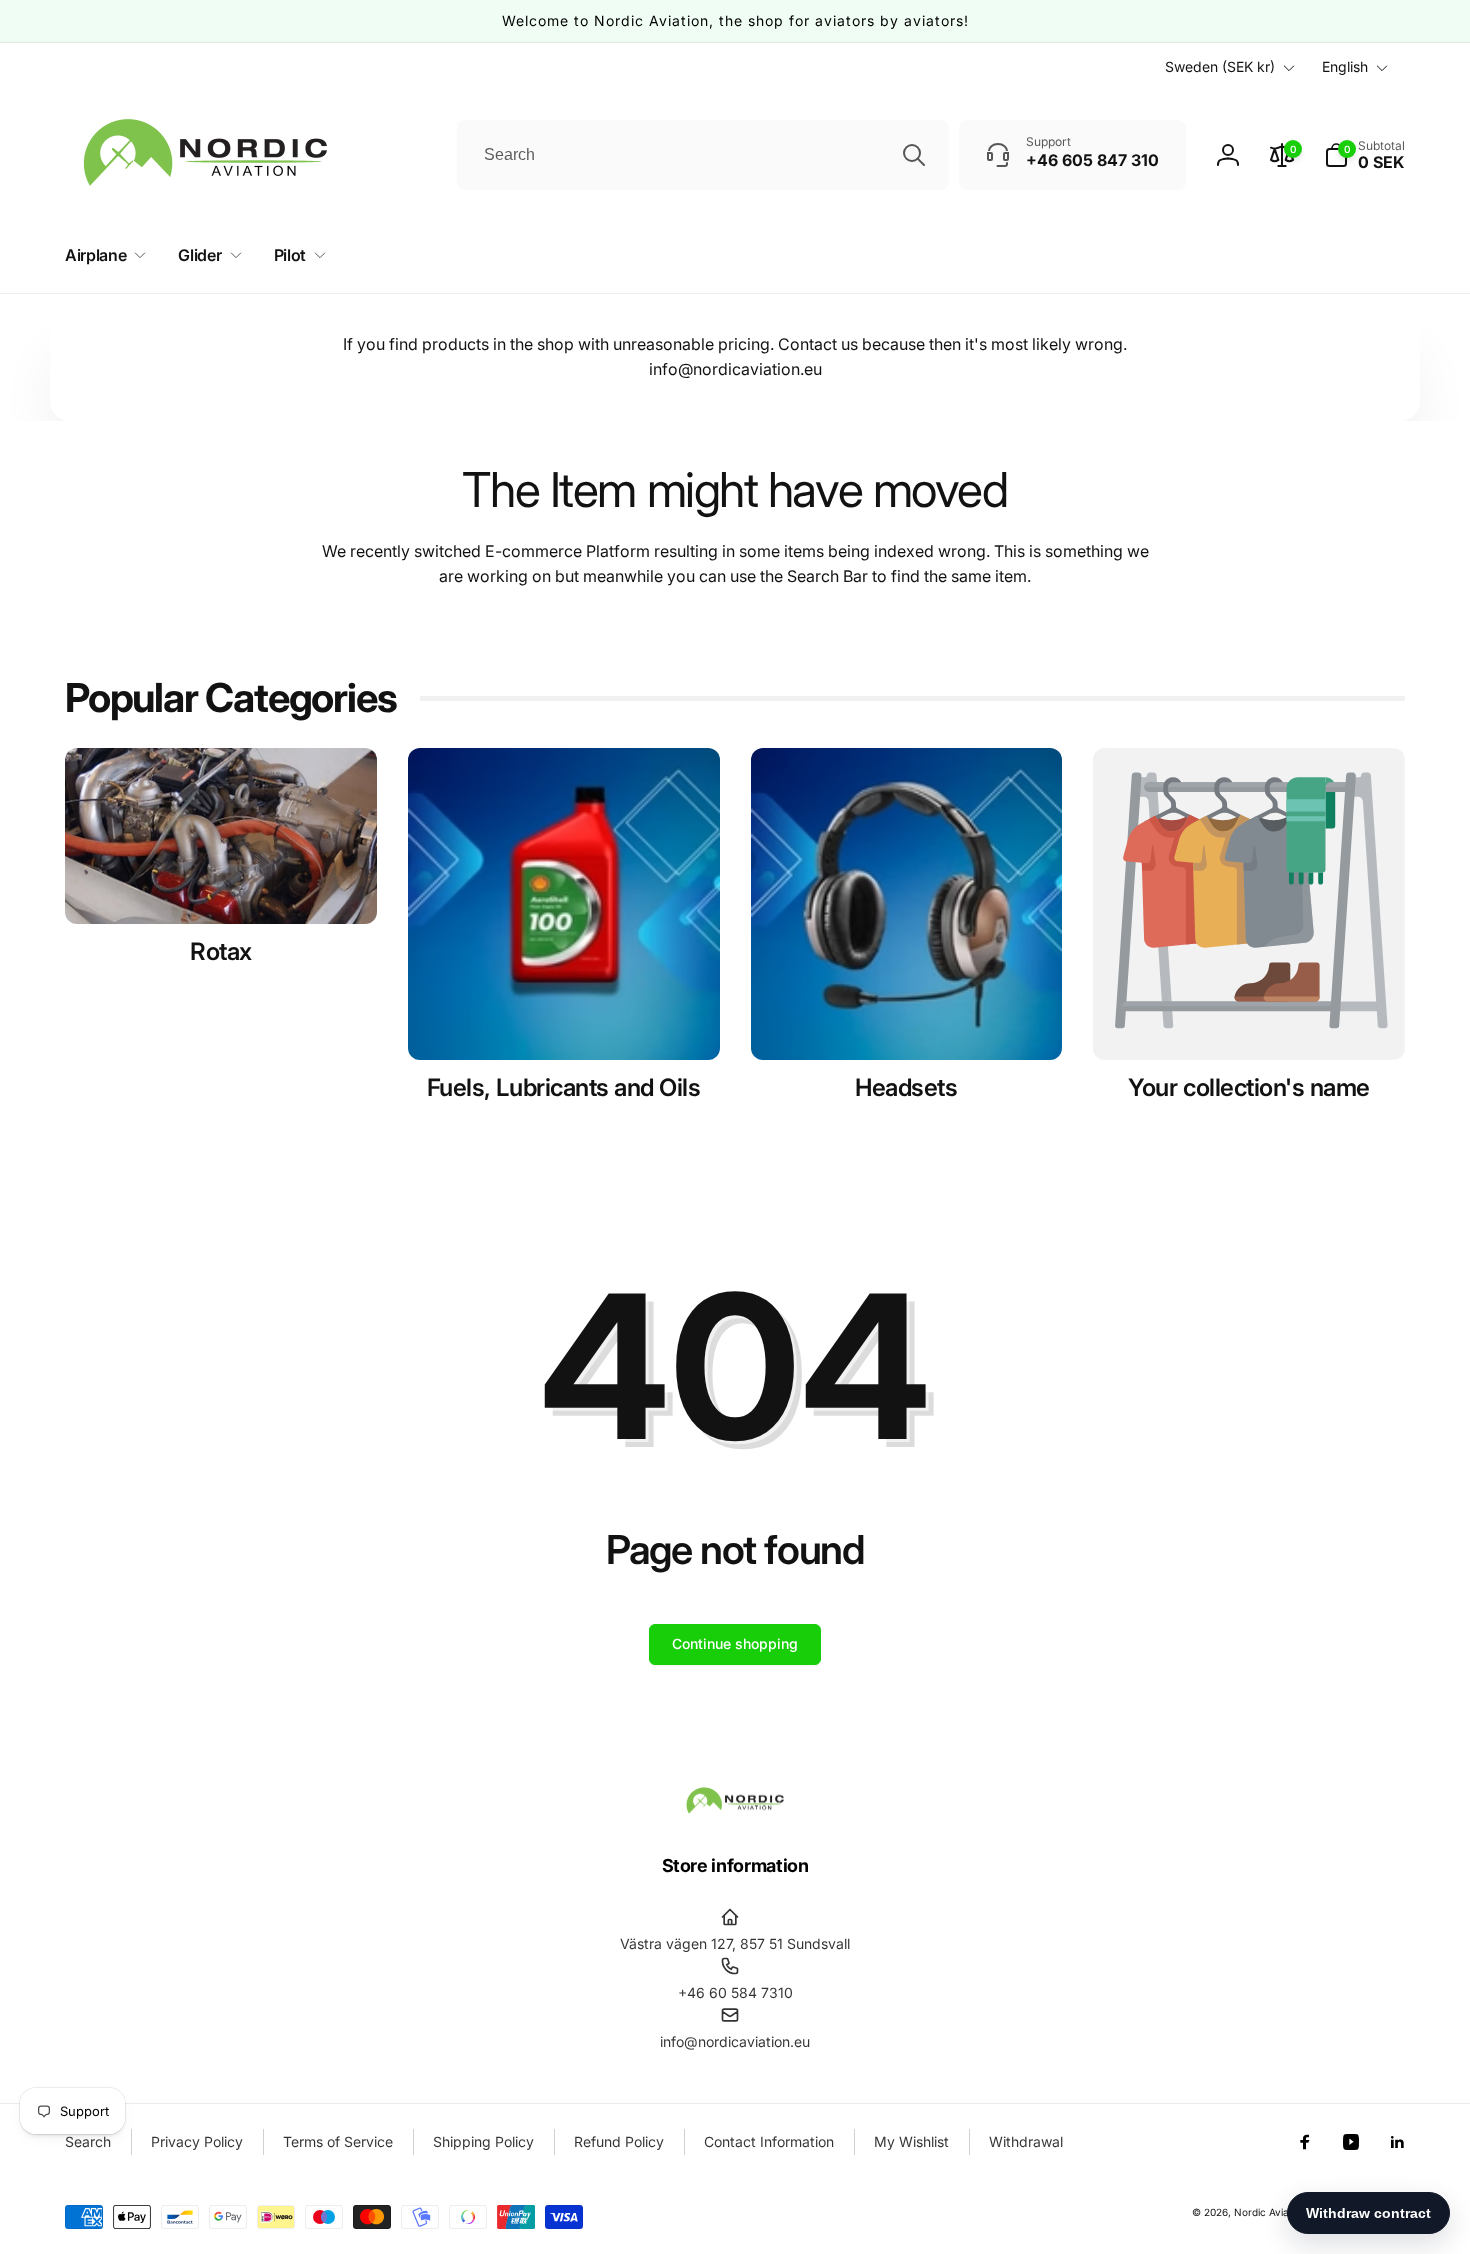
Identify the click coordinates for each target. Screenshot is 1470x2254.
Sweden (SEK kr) (1220, 66)
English (1345, 66)
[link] (1249, 1088)
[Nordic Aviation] (735, 1810)
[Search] (914, 155)
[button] (1364, 155)
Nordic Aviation (1270, 2212)
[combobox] (703, 155)
